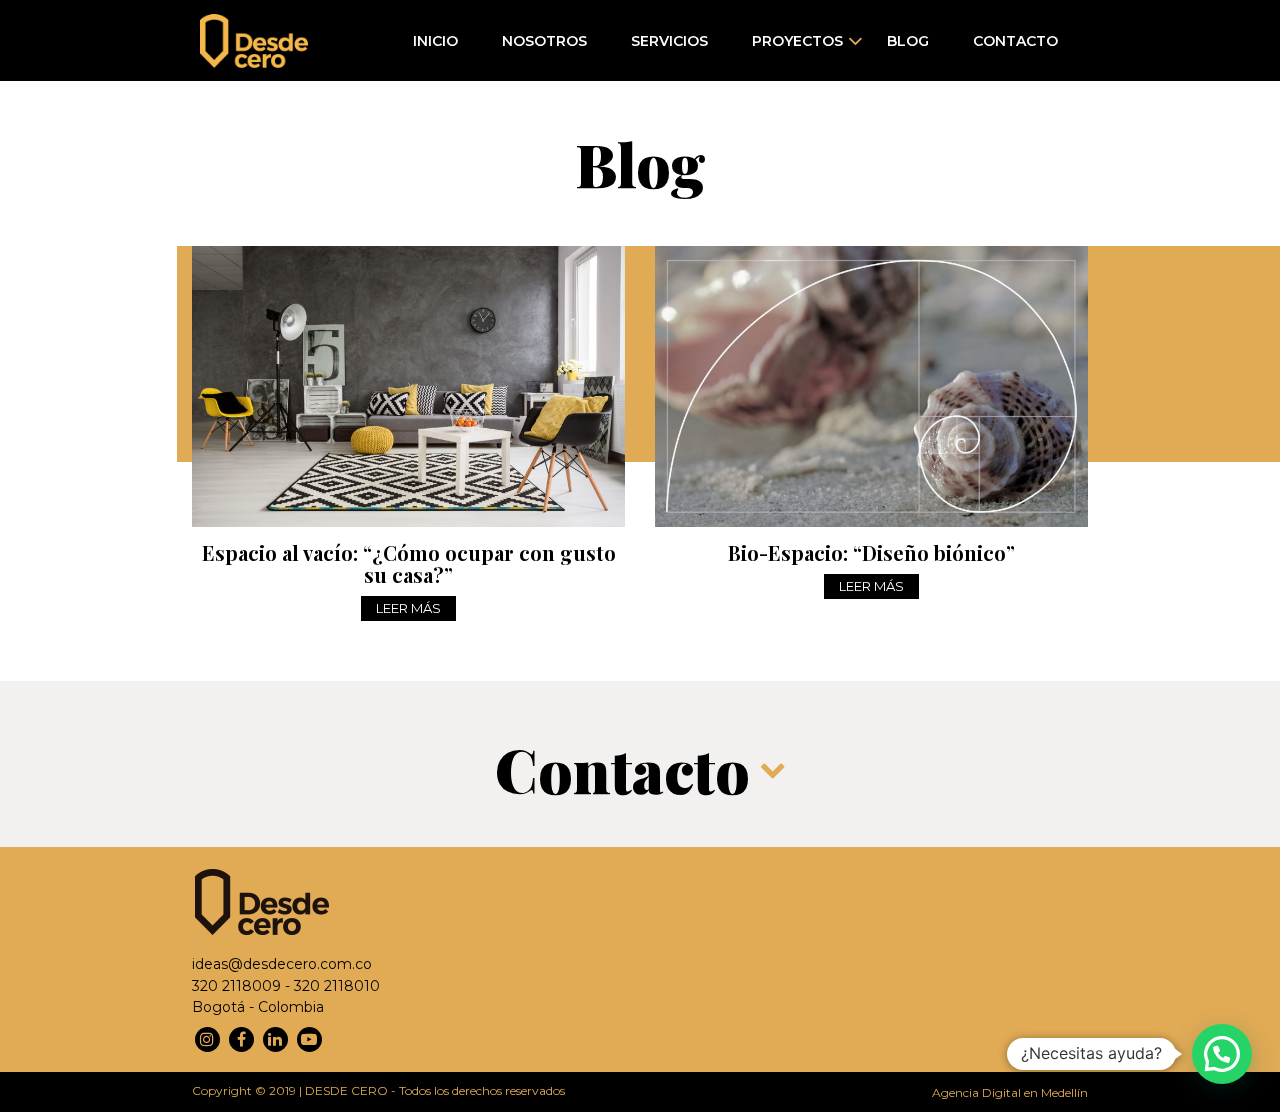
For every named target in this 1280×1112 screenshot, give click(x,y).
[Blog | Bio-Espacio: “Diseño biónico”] (871, 386)
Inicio (435, 41)
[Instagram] (207, 1039)
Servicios (669, 41)
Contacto (1015, 41)
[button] (1222, 1054)
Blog (908, 41)
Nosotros (544, 41)
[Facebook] (241, 1039)
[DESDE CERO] (254, 40)
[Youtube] (309, 1039)
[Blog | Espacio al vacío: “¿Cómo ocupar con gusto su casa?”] (408, 386)
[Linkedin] (275, 1039)
